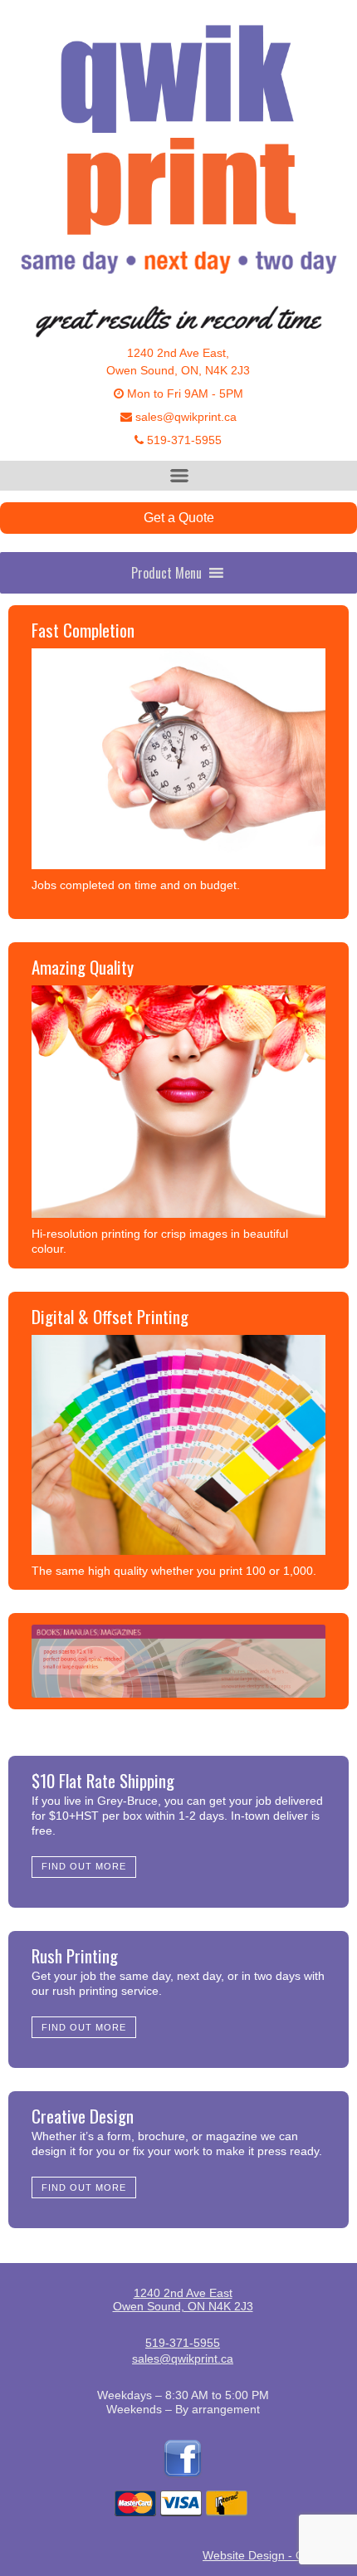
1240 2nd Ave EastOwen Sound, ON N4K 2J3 (183, 2300)
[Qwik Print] (178, 156)
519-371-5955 (183, 440)
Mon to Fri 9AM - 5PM (183, 393)
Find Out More (84, 1866)
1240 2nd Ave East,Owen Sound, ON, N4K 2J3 (178, 362)
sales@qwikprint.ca (184, 417)
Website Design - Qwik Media (280, 2555)
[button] (166, 573)
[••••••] (178, 1661)
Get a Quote (179, 518)
